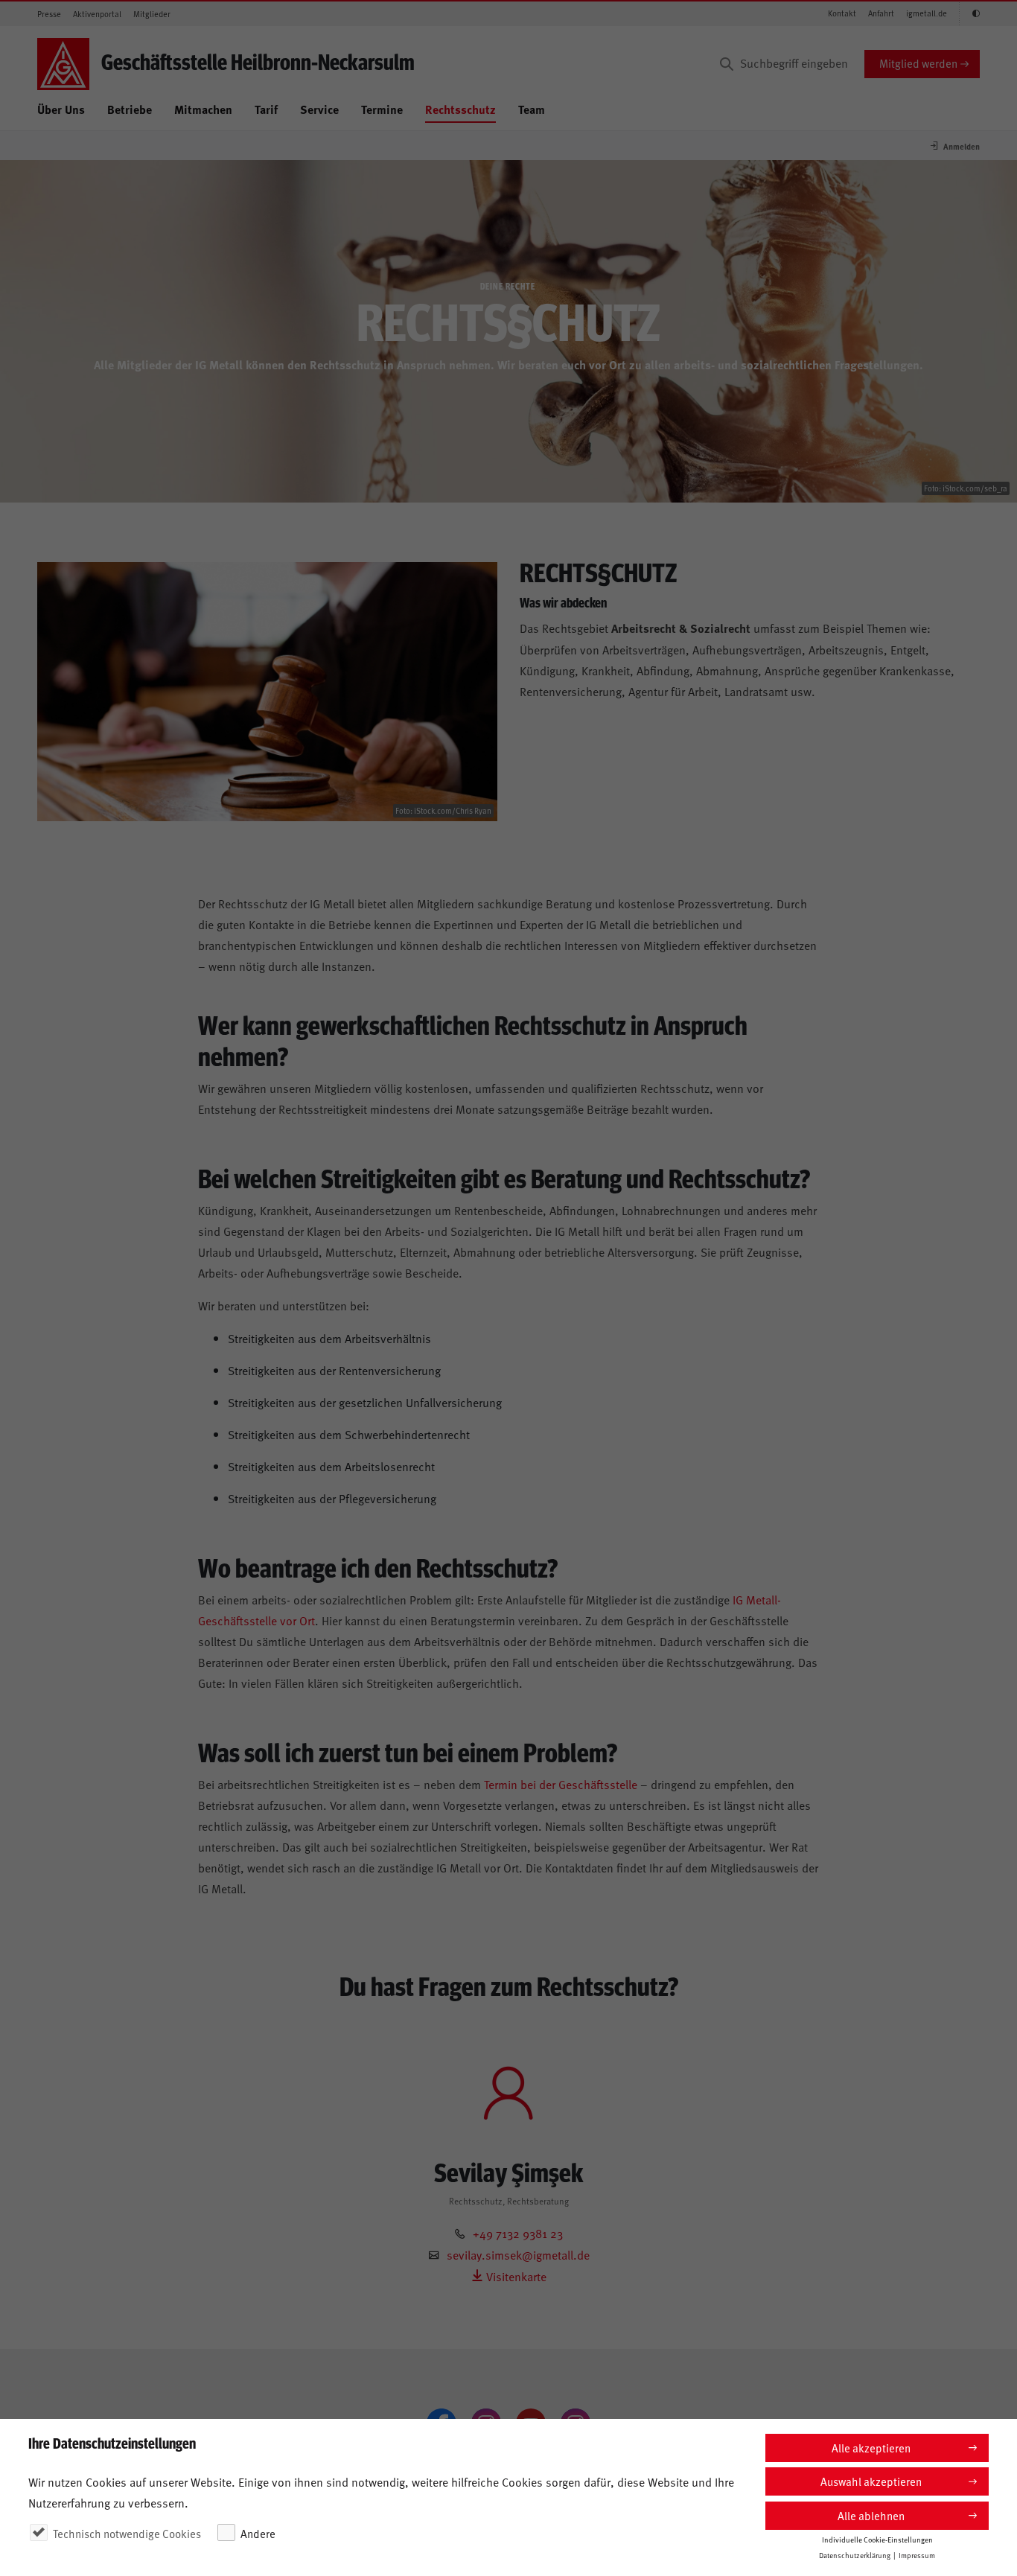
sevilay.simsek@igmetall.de (518, 2254)
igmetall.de (927, 13)
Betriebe (130, 109)
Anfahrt (881, 13)
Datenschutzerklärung (855, 2555)
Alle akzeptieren (871, 2448)
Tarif (266, 109)
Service (319, 109)
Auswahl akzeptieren (871, 2481)
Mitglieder (152, 14)
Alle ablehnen (871, 2515)
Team (532, 109)
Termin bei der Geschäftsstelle (561, 1784)
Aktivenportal (97, 14)
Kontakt (842, 13)
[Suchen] (727, 64)
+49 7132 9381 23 (518, 2233)
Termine (382, 109)
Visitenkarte (515, 2276)
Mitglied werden (918, 63)
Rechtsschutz (460, 109)
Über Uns (61, 109)
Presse (49, 14)
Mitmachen (203, 109)
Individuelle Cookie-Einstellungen (877, 2540)
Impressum (917, 2555)
